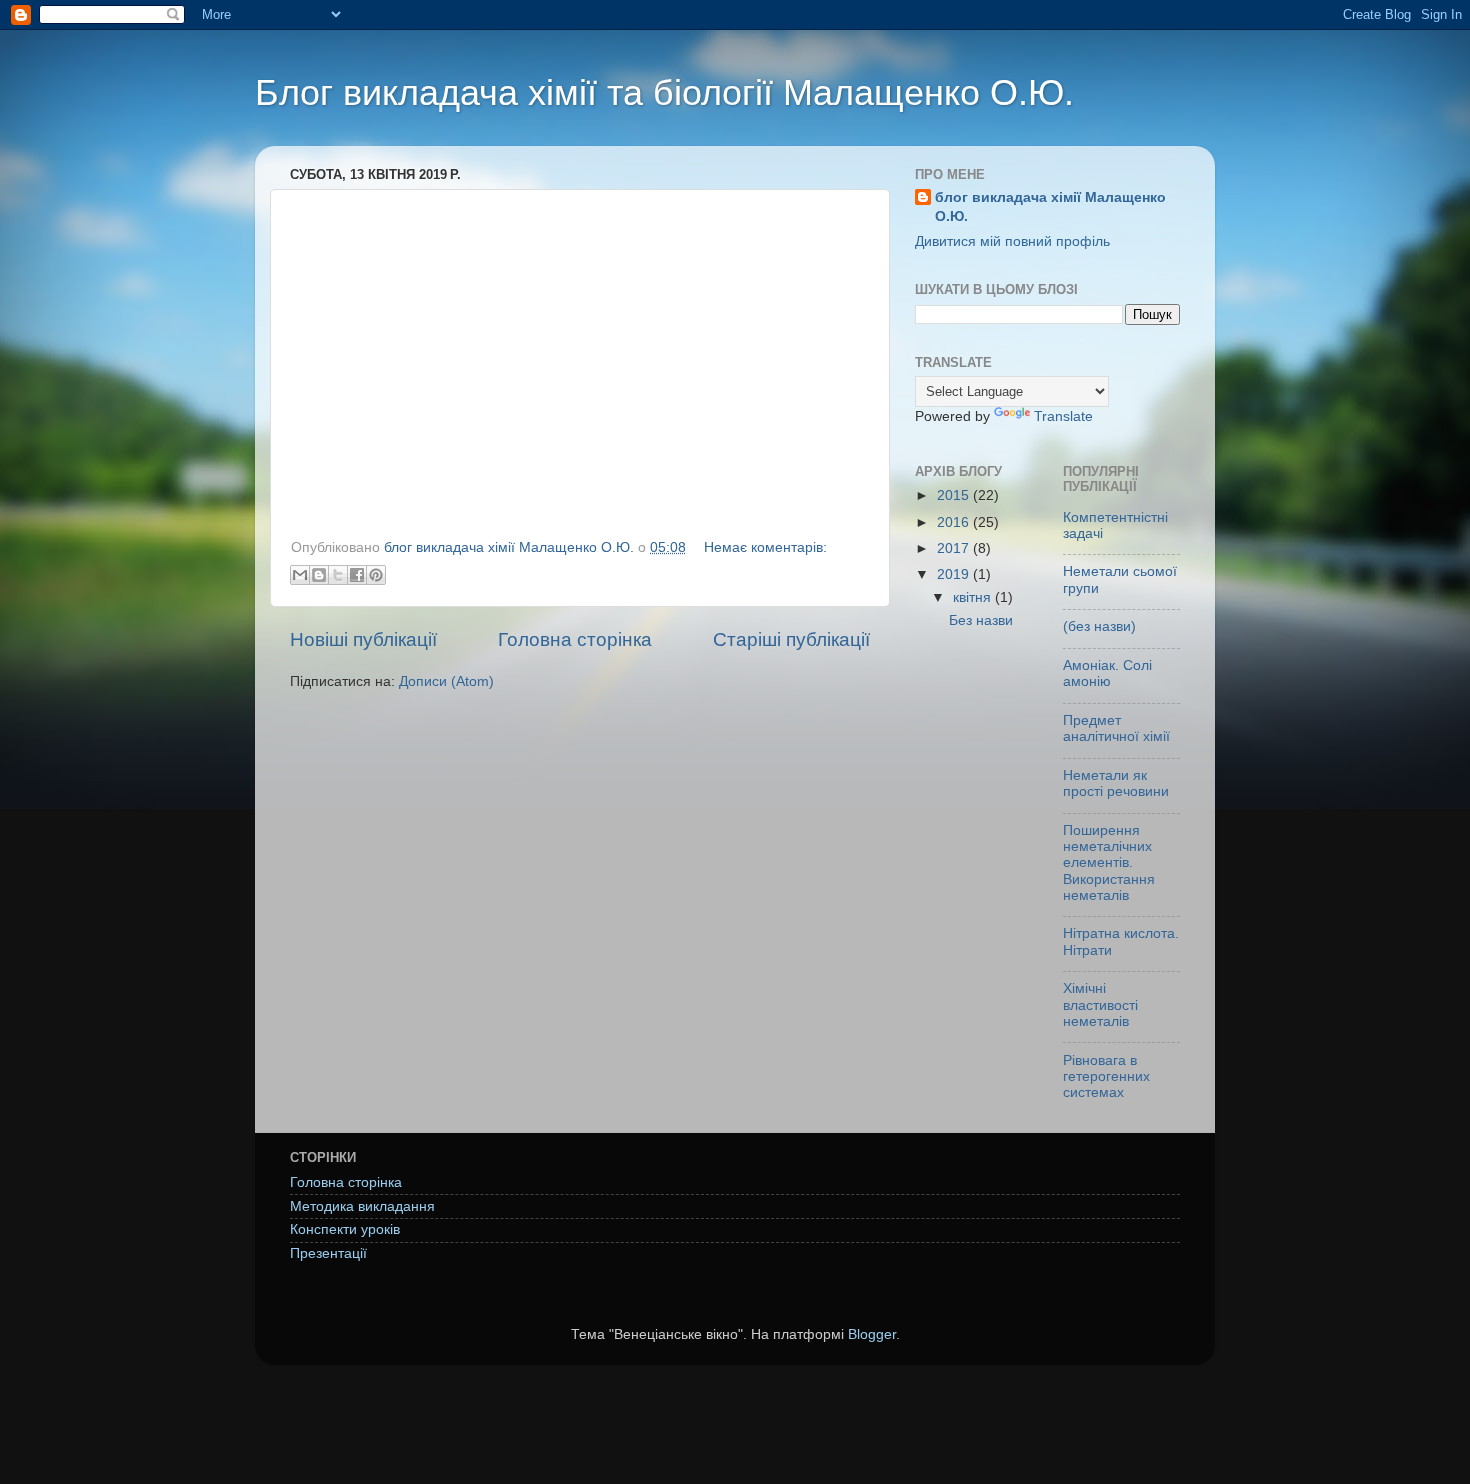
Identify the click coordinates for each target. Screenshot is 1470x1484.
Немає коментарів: (765, 547)
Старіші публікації (791, 639)
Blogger (872, 1334)
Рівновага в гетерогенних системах (1106, 1076)
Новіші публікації (363, 639)
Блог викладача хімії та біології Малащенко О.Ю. (664, 92)
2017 (955, 548)
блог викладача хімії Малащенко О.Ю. (1050, 207)
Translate (1063, 416)
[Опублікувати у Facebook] (357, 575)
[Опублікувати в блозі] (319, 575)
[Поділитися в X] (338, 575)
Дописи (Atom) (446, 681)
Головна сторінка (575, 639)
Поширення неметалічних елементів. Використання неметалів (1109, 863)
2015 (955, 495)
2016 (955, 522)
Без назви (981, 620)
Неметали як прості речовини (1116, 783)
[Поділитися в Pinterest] (376, 575)
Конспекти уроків (345, 1229)
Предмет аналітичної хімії (1116, 728)
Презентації (328, 1253)
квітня (974, 597)
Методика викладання (362, 1206)
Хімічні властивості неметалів (1100, 1004)
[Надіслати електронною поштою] (300, 575)
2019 (955, 574)
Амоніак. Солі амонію (1107, 673)
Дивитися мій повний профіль (1012, 241)
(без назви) (1099, 626)
